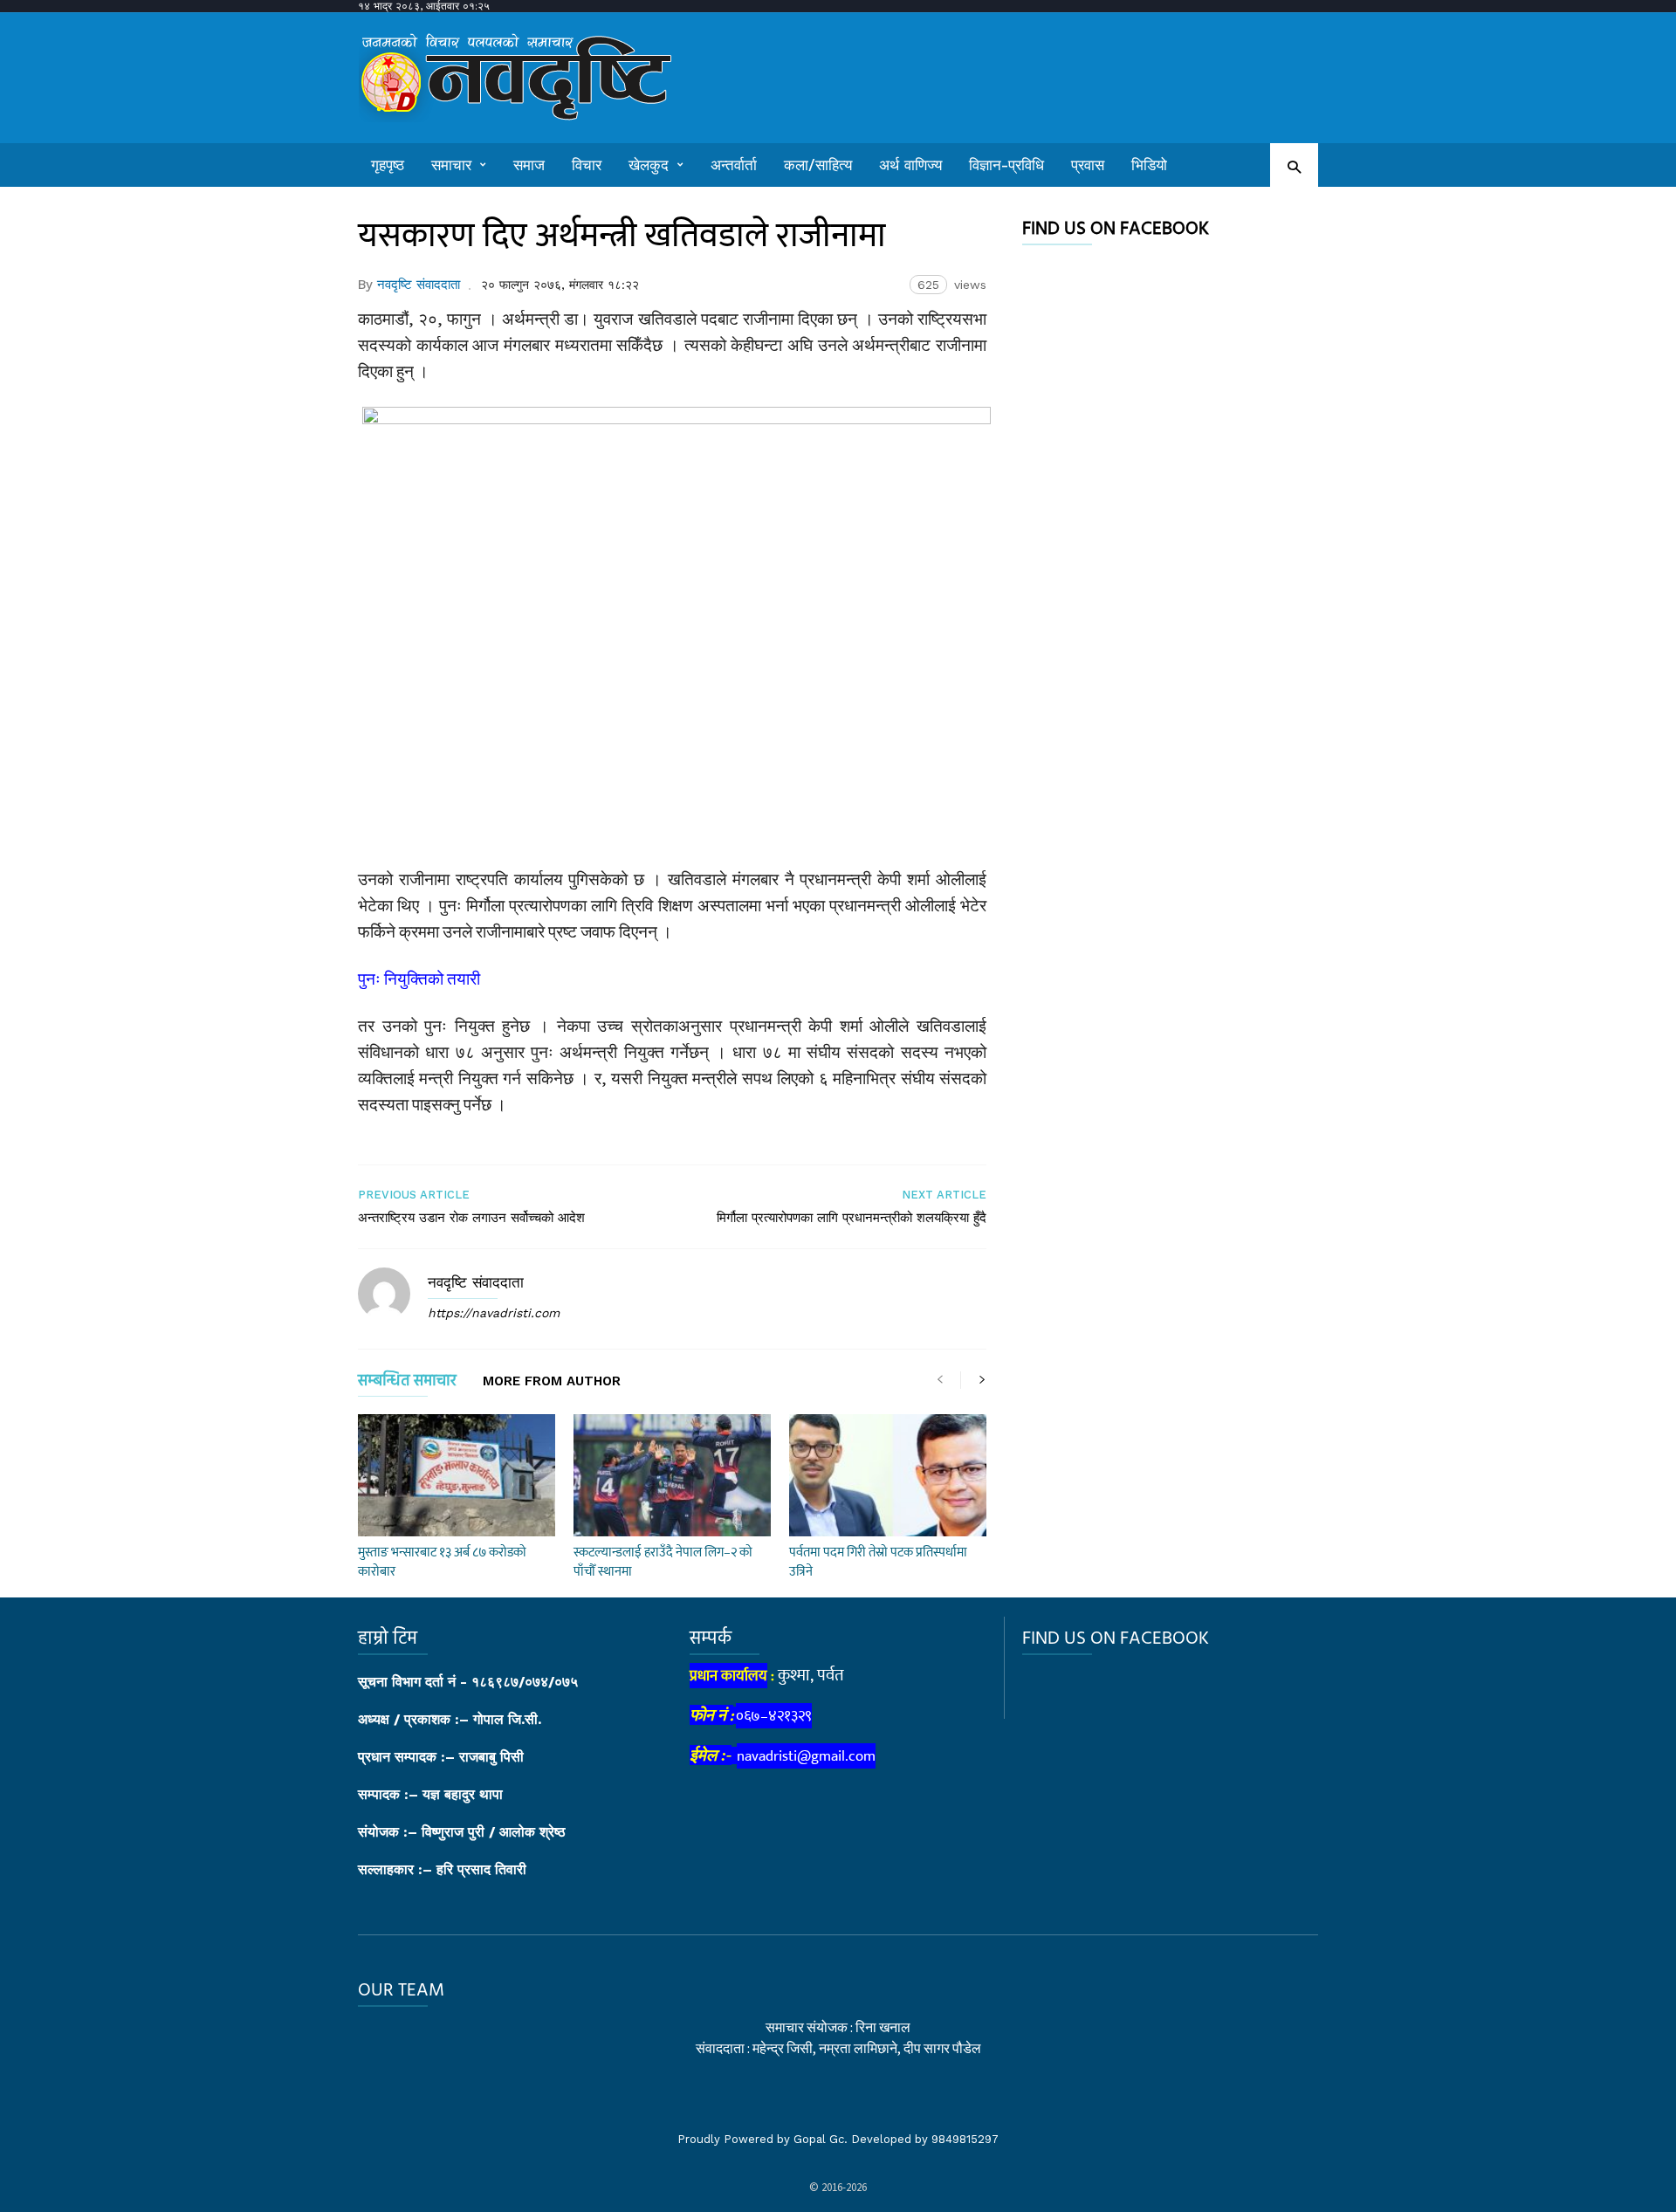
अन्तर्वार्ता (734, 165)
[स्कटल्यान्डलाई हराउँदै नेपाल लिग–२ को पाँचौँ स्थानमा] (672, 1475)
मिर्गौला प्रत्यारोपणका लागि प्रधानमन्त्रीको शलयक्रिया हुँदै (852, 1218)
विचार (587, 165)
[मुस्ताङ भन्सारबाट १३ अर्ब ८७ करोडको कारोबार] (457, 1475)
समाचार (451, 165)
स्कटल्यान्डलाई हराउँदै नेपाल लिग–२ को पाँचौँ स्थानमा (663, 1562)
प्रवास (1088, 165)
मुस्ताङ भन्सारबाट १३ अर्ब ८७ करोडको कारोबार (442, 1562)
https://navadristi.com (494, 1313)
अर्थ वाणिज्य (910, 165)
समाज (529, 165)
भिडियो (1149, 165)
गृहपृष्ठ (388, 165)
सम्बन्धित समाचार (407, 1384)
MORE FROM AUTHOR (552, 1382)
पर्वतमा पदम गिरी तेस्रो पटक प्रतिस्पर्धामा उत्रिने (878, 1562)
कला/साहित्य (818, 165)
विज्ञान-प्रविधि (1006, 165)
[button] (1294, 166)
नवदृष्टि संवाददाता (419, 285)
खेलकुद (649, 165)
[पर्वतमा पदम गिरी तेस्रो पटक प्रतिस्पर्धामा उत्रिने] (888, 1475)
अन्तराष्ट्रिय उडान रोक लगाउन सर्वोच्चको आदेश (471, 1218)
